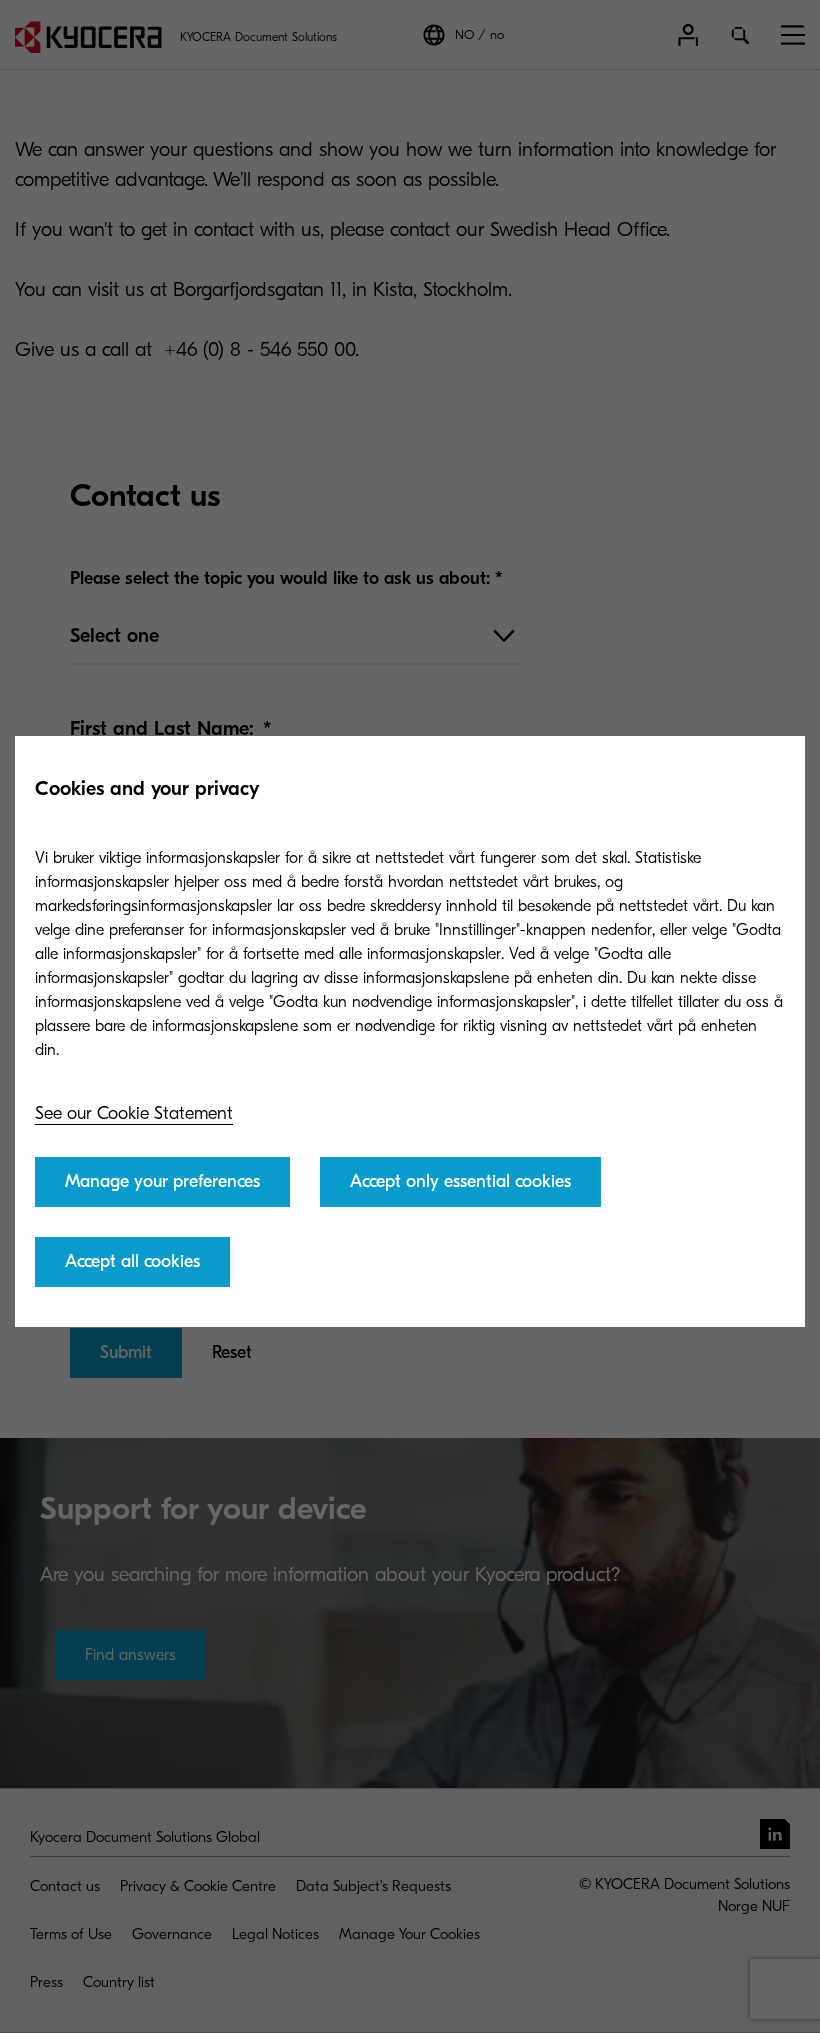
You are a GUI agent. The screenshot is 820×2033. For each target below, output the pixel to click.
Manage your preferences (162, 1181)
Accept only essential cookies (460, 1181)
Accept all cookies (132, 1261)
